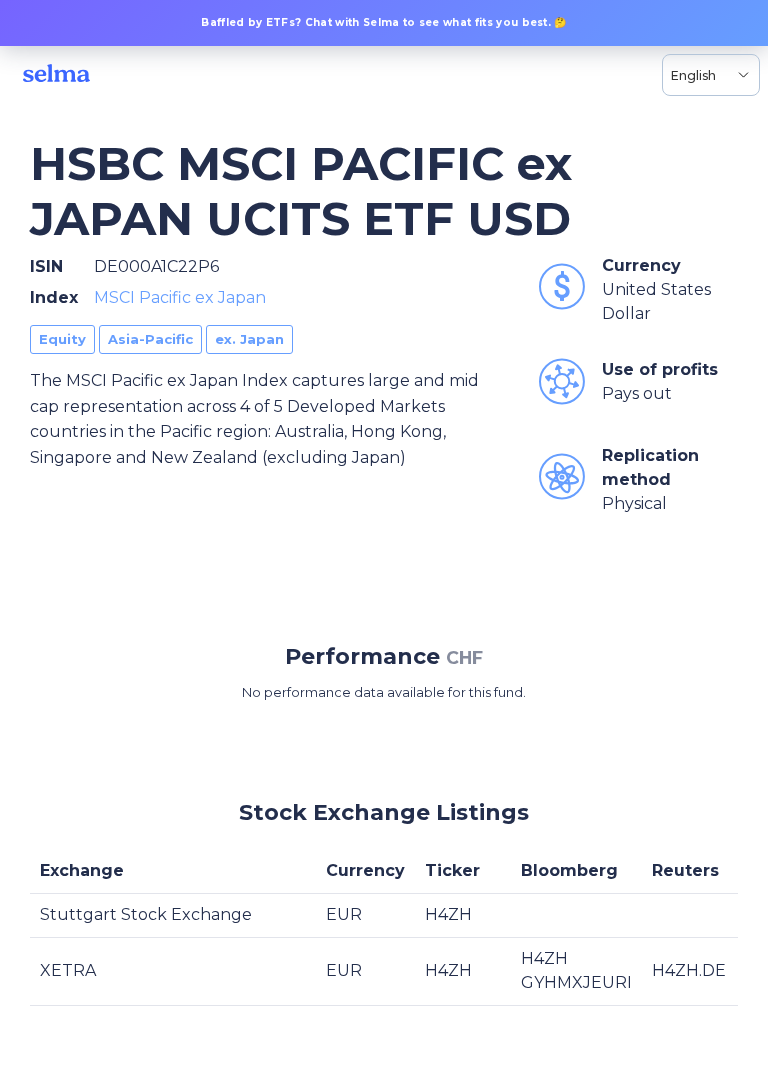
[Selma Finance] (56, 75)
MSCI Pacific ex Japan (180, 297)
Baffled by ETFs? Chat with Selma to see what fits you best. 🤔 (384, 22)
